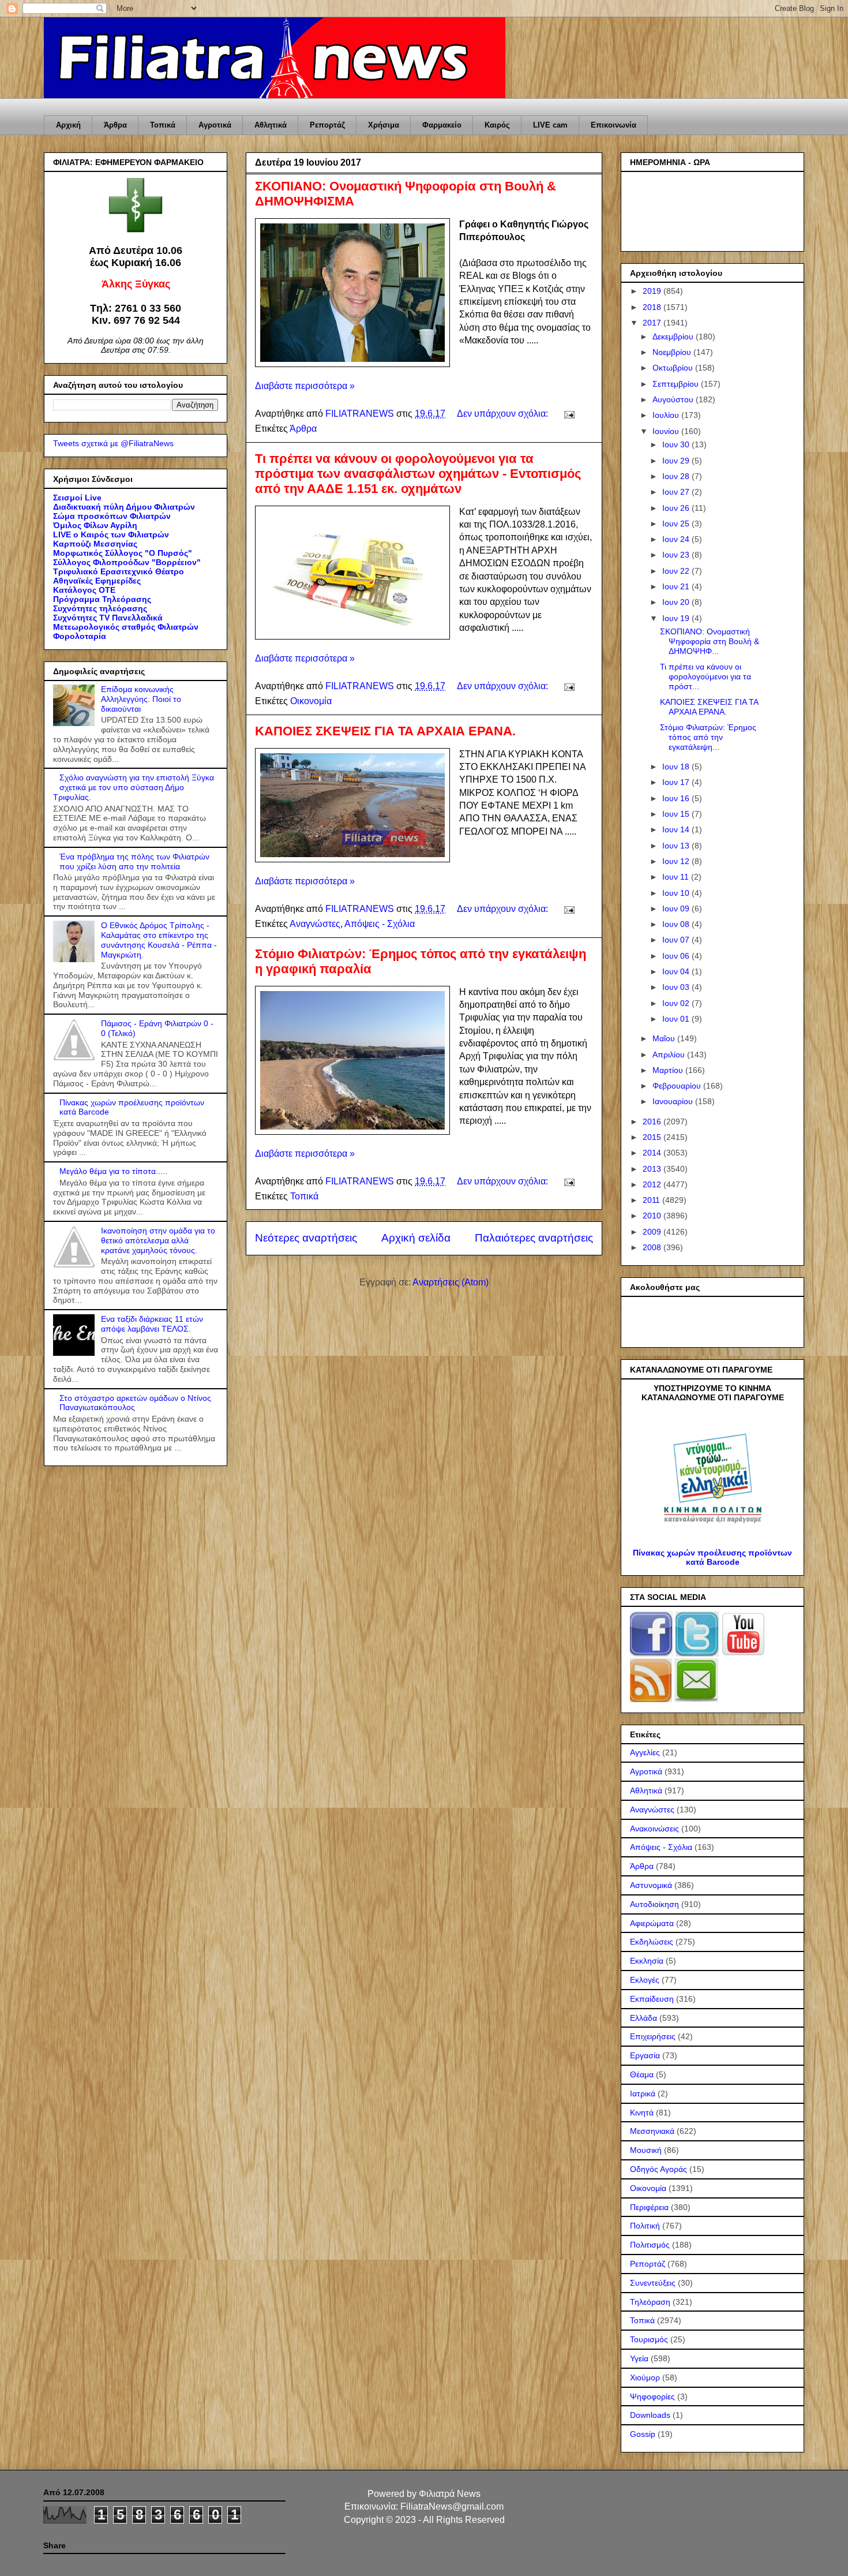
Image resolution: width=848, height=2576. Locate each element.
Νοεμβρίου (673, 352)
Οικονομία (311, 701)
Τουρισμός (649, 2339)
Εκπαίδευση (652, 1999)
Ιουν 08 (677, 924)
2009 (653, 1232)
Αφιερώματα (652, 1923)
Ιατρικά (643, 2093)
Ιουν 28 (677, 476)
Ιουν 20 (677, 602)
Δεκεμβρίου (674, 337)
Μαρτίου (669, 1070)
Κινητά (642, 2113)
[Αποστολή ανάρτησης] (568, 414)
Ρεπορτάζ (327, 125)
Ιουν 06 (677, 956)
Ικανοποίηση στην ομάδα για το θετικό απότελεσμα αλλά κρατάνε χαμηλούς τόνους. (158, 1240)
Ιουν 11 (677, 877)
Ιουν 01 (677, 1019)
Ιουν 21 (677, 586)
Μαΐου (665, 1038)
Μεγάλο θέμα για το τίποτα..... (113, 1171)
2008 (653, 1247)
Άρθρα (115, 125)
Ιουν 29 (677, 461)
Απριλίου (670, 1055)
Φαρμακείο (442, 125)
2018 (653, 307)
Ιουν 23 (677, 555)
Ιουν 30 (677, 444)
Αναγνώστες (315, 924)
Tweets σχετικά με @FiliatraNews (113, 443)
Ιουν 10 (677, 893)
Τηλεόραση (650, 2302)
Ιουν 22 (677, 571)
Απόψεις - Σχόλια (380, 924)
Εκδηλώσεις (652, 1942)
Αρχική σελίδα (416, 1238)
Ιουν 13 (677, 846)
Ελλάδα (643, 2018)
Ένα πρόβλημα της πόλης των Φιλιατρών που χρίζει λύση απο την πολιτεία (134, 861)
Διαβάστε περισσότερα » (305, 386)
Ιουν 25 (677, 524)
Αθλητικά (271, 125)
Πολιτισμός (650, 2245)
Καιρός (497, 125)
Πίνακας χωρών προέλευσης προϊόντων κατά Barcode (712, 1557)
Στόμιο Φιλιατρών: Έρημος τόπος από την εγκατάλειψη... (708, 737)
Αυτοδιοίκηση (654, 1904)
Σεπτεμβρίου (677, 384)
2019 (653, 291)
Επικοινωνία (614, 125)
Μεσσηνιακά (652, 2131)
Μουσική (646, 2150)
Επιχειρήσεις (653, 2036)
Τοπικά (163, 125)
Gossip (643, 2434)
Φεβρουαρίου (678, 1086)
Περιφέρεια (649, 2207)
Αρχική (68, 125)
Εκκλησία (647, 1961)
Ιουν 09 (677, 908)
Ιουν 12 (677, 861)
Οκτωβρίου (674, 368)
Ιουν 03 (677, 987)
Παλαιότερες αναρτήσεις (534, 1238)
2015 (653, 1137)
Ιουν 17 (677, 782)
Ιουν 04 (677, 971)
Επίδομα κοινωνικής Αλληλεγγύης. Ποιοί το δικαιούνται (141, 699)
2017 (653, 323)
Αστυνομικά (651, 1885)
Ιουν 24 (677, 539)
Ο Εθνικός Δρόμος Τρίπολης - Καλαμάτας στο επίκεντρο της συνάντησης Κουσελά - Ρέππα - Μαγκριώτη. (159, 940)
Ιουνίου (667, 431)
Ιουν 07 (677, 940)
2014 (653, 1153)
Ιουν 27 (677, 492)
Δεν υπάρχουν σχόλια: (504, 414)
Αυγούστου (674, 399)
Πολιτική (645, 2226)
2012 (653, 1184)
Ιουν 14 (677, 829)
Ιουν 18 (677, 767)
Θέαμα (642, 2074)
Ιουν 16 (677, 798)
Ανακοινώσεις (654, 1829)
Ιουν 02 (677, 1003)
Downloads (650, 2415)
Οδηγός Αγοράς (658, 2169)
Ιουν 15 (677, 814)
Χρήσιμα (384, 125)
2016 (653, 1121)
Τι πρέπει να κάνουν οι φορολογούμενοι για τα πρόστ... (706, 676)
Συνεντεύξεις (653, 2283)
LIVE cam (550, 125)
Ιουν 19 (677, 618)
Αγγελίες (645, 1752)
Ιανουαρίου (674, 1101)
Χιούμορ (645, 2377)
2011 (652, 1200)
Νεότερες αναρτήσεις (306, 1238)
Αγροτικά (215, 125)
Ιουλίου (667, 415)
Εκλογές (645, 1980)
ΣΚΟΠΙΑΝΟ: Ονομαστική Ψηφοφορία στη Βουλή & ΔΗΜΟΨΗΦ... (710, 641)
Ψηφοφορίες (652, 2396)
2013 (653, 1169)
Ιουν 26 (677, 508)
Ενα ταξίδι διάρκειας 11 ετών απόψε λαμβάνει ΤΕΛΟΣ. (152, 1324)
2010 (653, 1216)
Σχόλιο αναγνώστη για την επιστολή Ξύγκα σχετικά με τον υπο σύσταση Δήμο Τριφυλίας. (134, 787)
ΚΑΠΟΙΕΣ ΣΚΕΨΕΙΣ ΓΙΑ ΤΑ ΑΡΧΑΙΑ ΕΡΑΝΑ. (385, 731)
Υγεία (639, 2358)
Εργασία (645, 2055)
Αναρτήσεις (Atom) (451, 1282)
